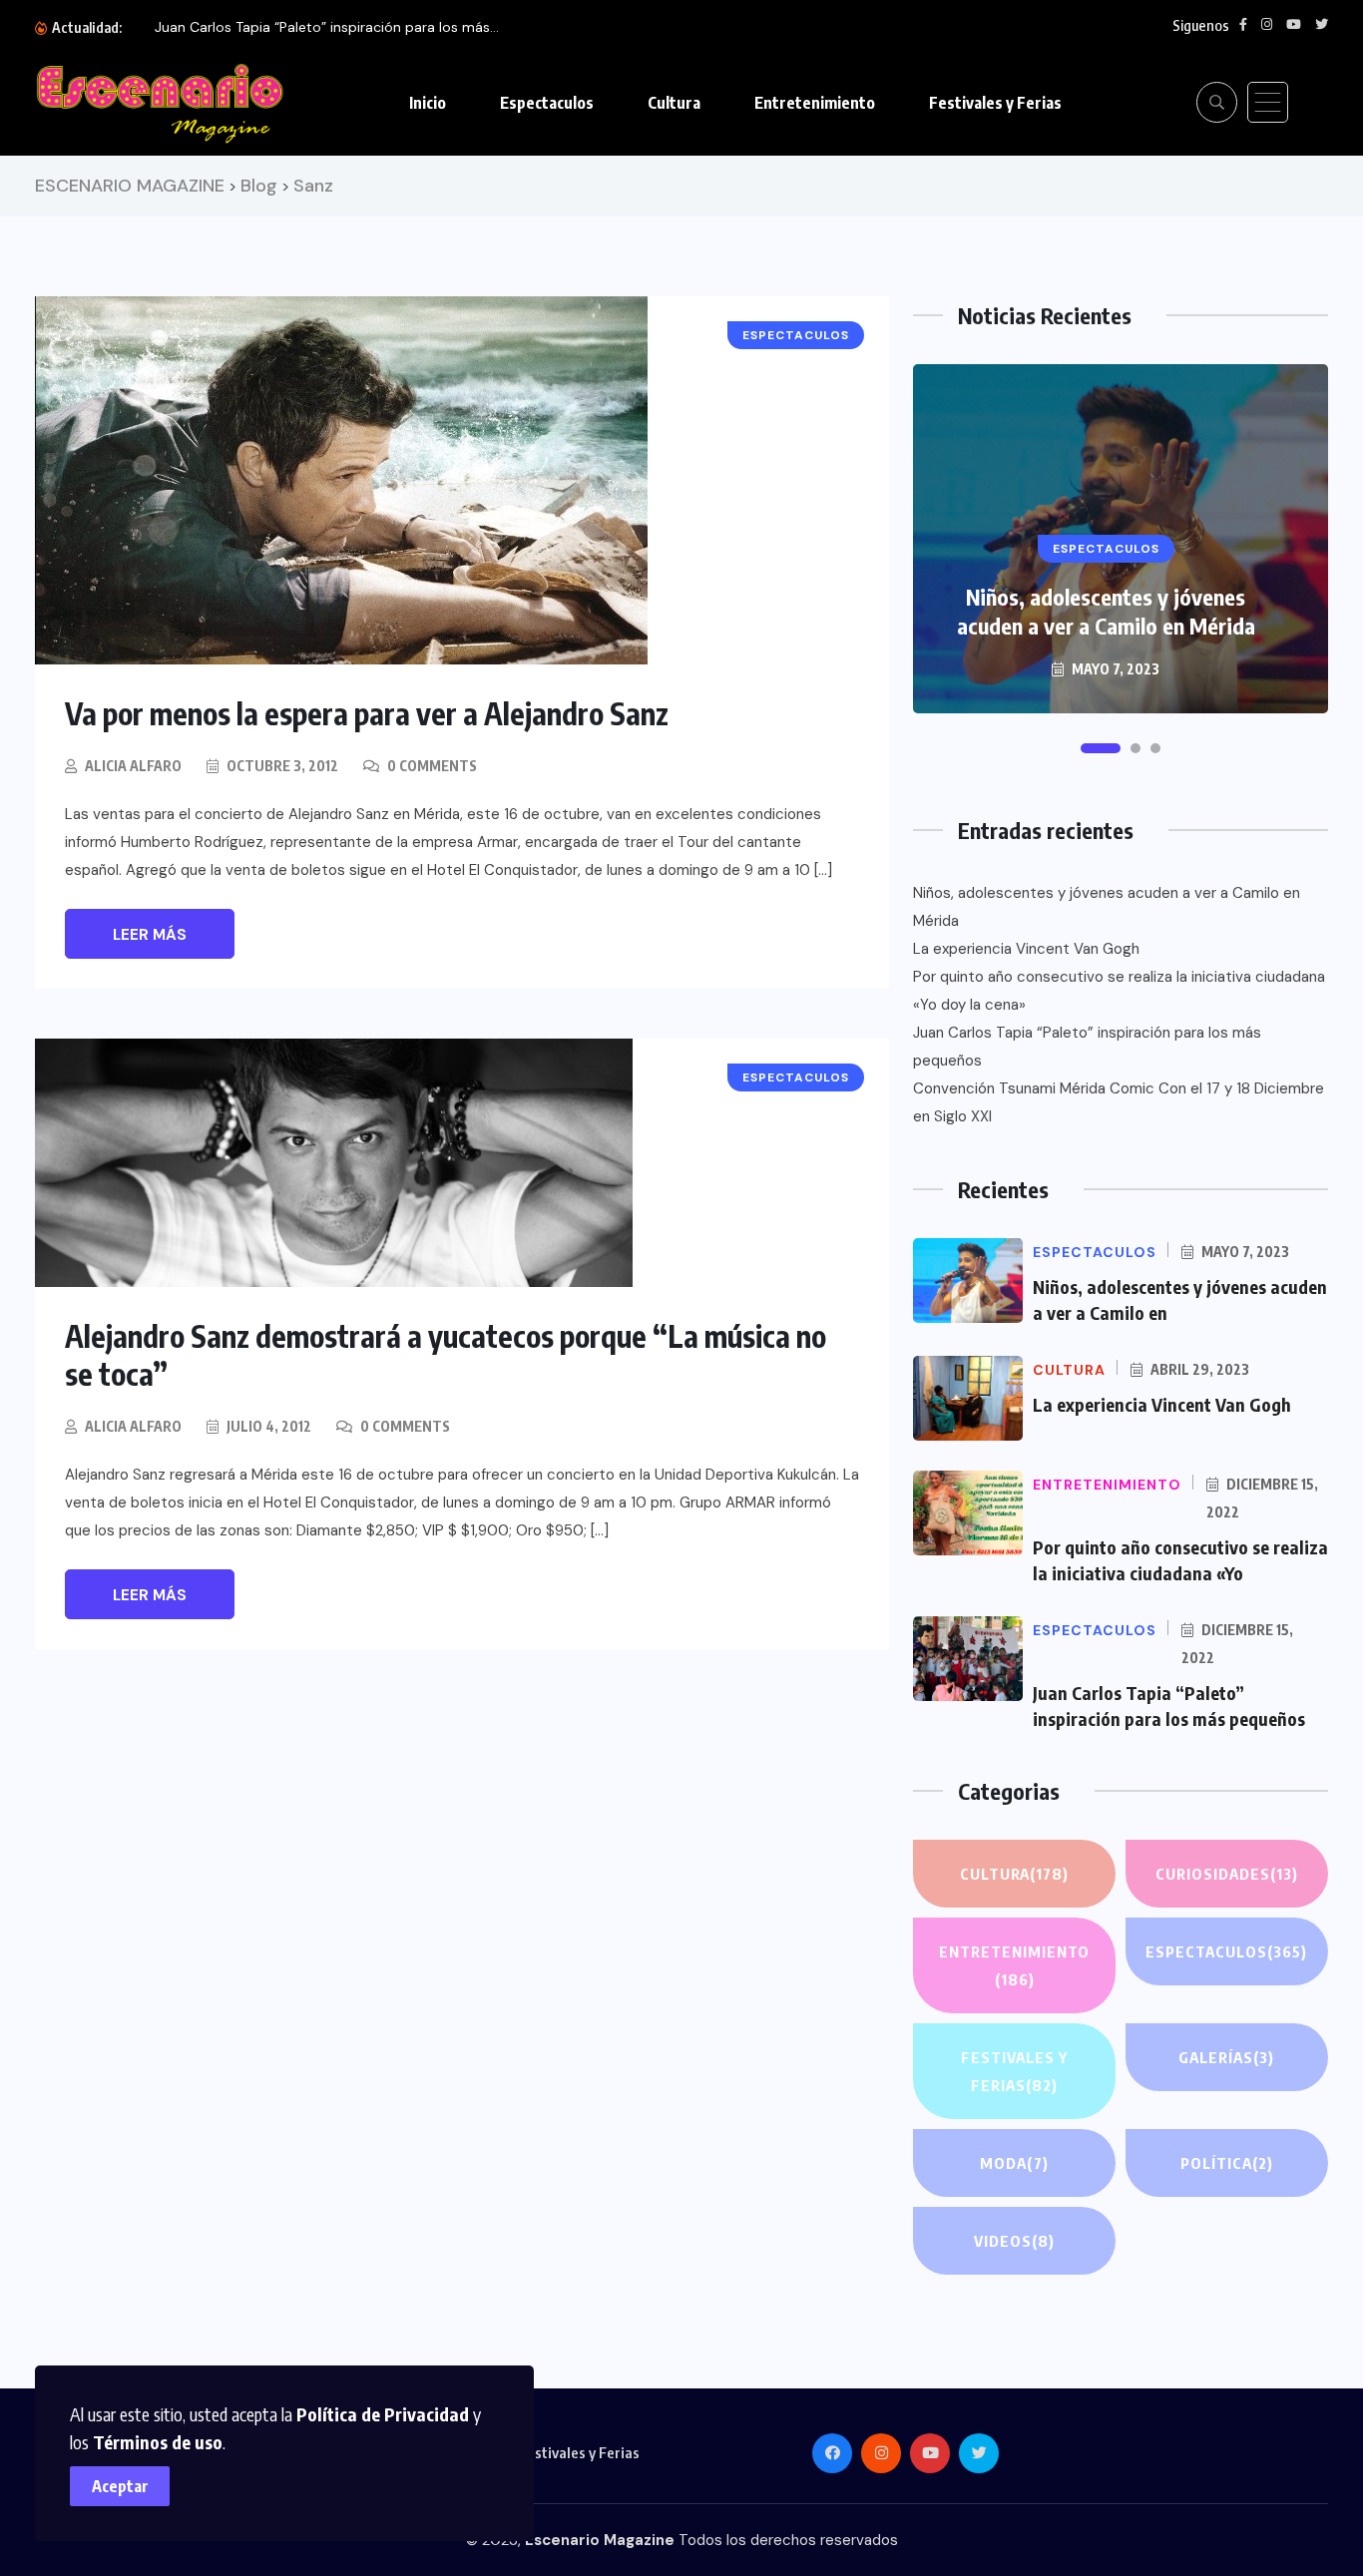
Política (1227, 2163)
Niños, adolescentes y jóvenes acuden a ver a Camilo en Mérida (1106, 611)
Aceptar (120, 2486)
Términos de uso (158, 2442)
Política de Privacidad (383, 2414)
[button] (1101, 748)
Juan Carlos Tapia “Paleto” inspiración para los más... (327, 27)
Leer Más (150, 935)
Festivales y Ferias (995, 103)
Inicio (428, 103)
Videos (1014, 2241)
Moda (1014, 2163)
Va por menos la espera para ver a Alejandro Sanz (367, 713)
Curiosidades (1227, 1874)
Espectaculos (547, 103)
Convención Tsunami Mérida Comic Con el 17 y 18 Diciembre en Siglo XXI (1119, 1102)
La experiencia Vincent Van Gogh (1026, 949)
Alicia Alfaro (133, 766)
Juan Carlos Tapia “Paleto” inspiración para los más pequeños (1087, 1047)
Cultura (674, 103)
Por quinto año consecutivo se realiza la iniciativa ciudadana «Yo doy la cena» (1119, 991)
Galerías (1226, 2057)
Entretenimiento (815, 103)
